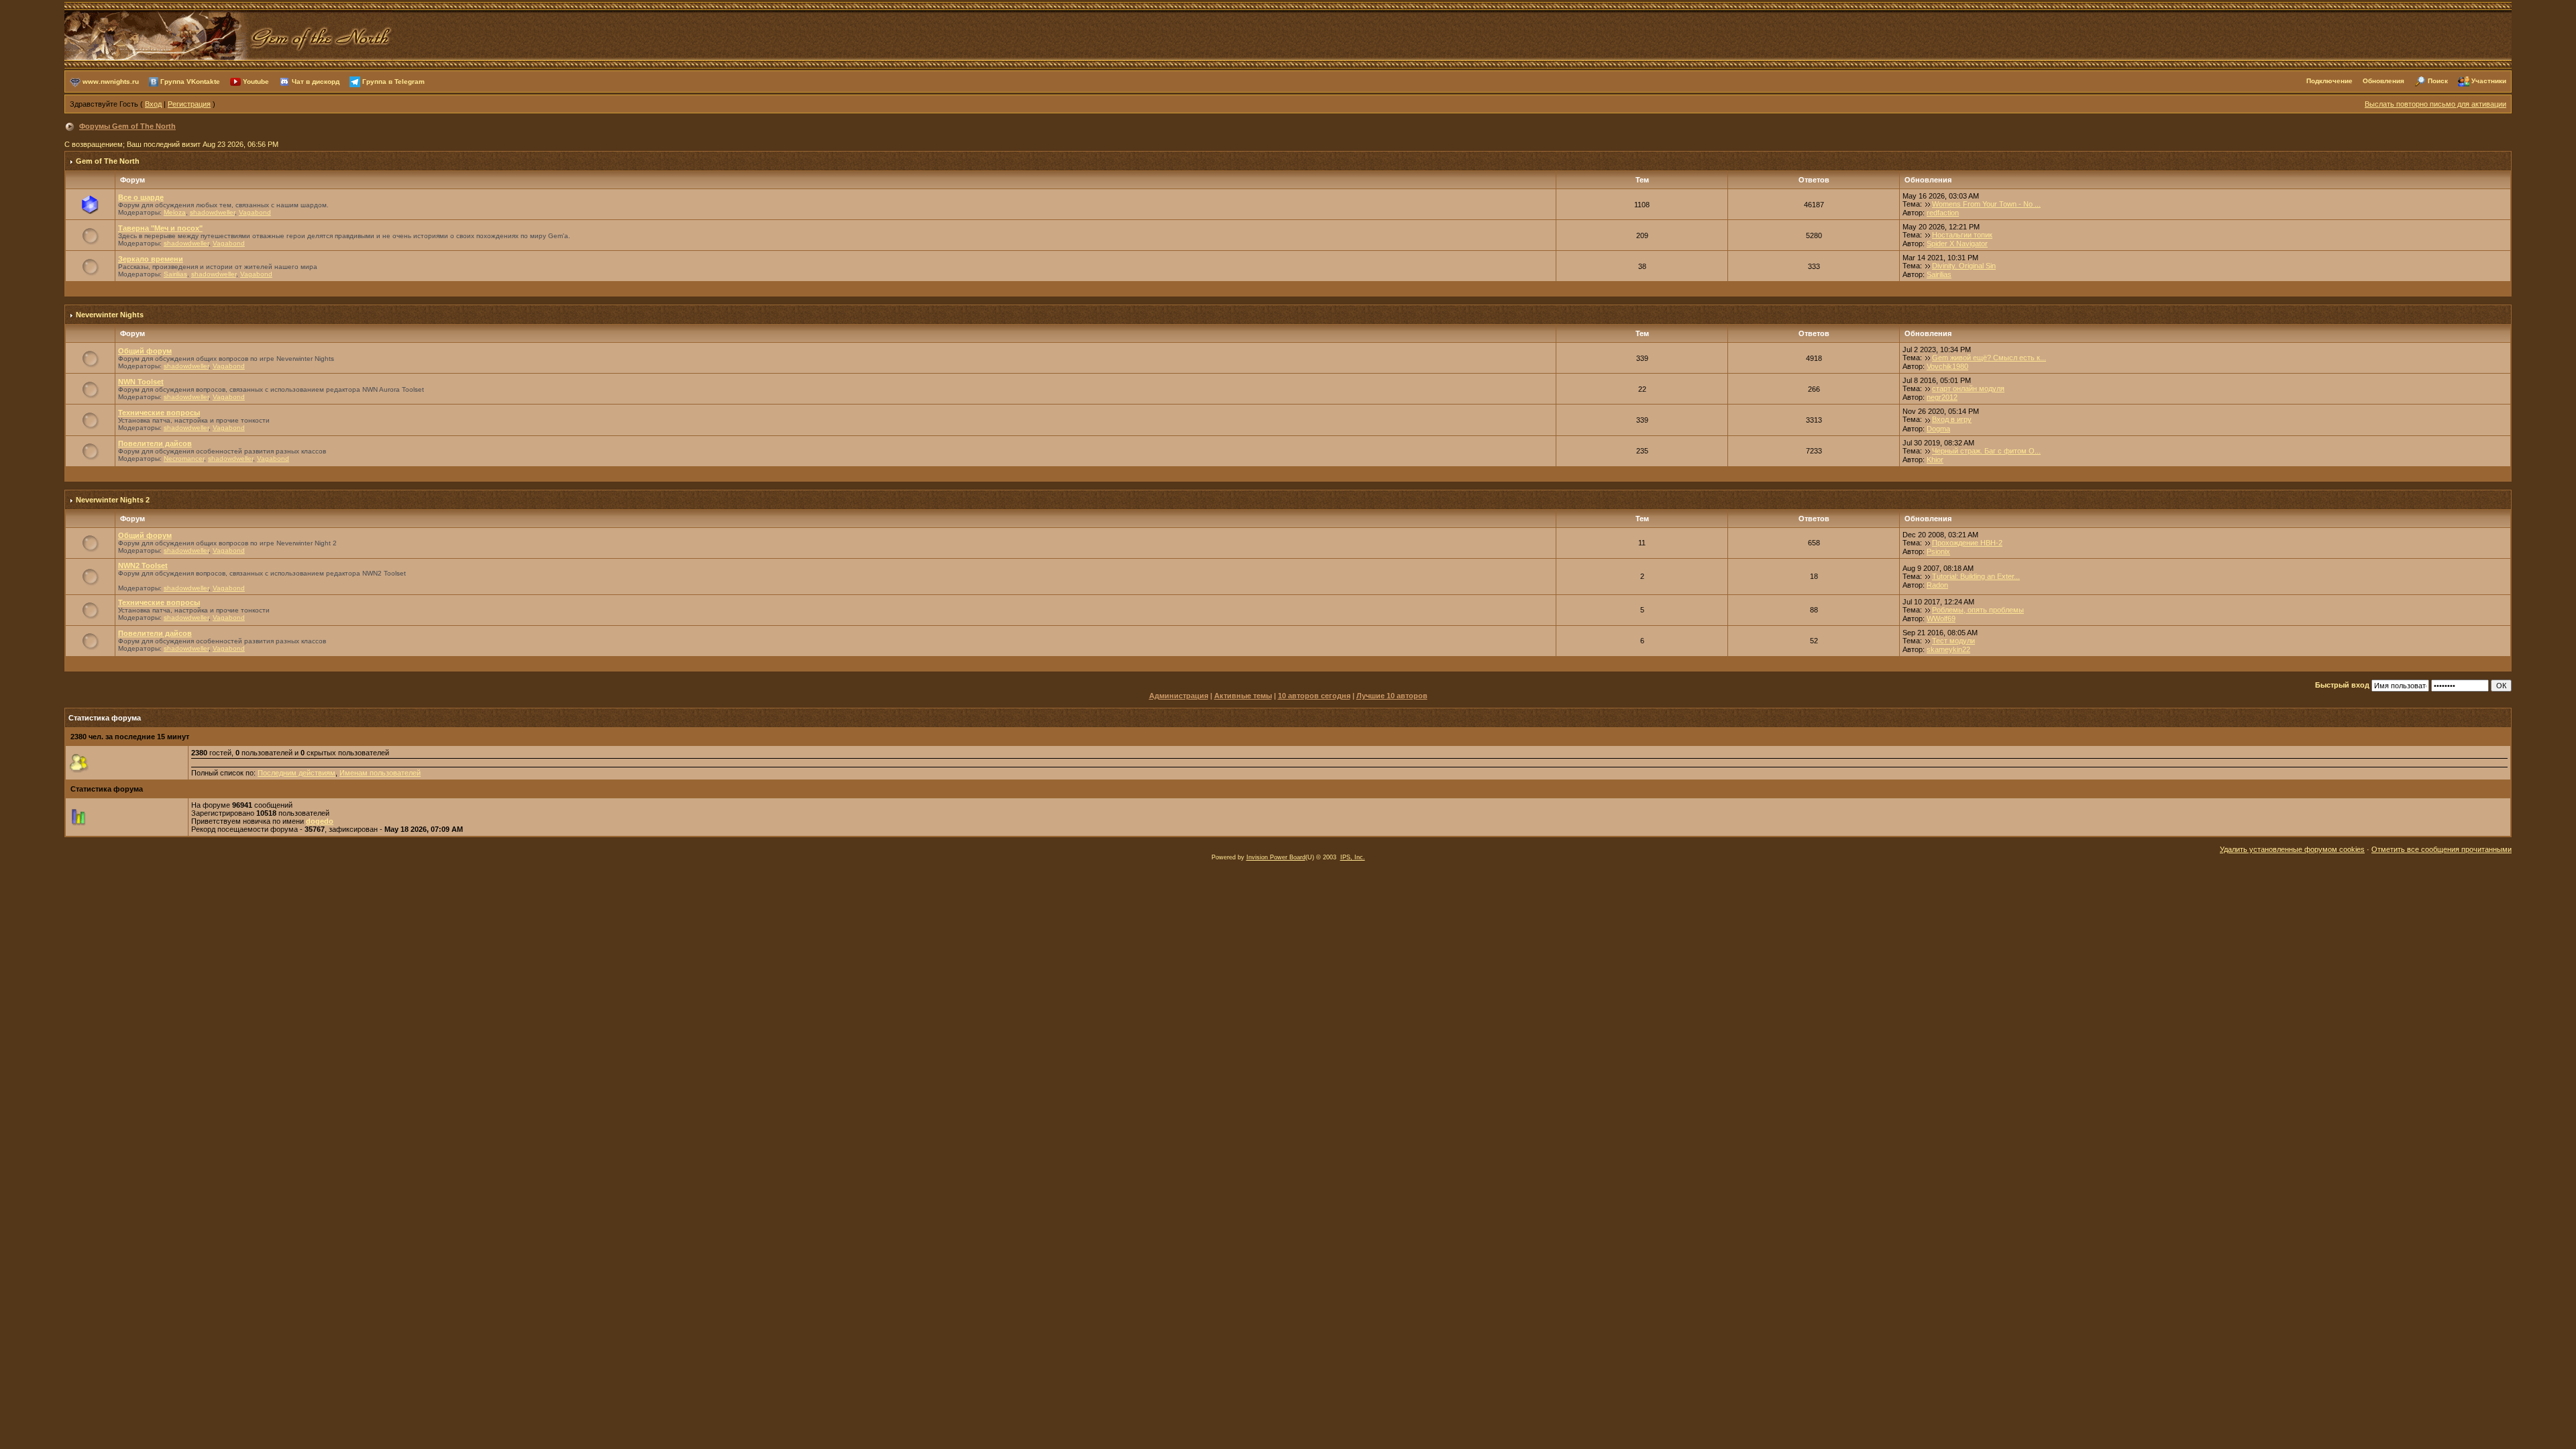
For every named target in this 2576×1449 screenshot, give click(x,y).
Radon (1937, 585)
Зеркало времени (151, 259)
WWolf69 (1941, 619)
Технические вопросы (159, 413)
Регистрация (189, 104)
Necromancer (184, 459)
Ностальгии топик (1962, 235)
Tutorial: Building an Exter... (1976, 576)
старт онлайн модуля (1968, 388)
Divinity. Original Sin (1964, 266)
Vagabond (255, 212)
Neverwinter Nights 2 (113, 500)
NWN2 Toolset (143, 566)
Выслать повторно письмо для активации (2435, 104)
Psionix (1938, 551)
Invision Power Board (1276, 857)
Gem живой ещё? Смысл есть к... (1989, 358)
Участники (2489, 81)
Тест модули (1953, 641)
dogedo (320, 821)
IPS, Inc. (1353, 857)
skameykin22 (1948, 649)
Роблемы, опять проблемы (1978, 610)
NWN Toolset (141, 382)
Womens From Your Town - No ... (1986, 204)
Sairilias (175, 274)
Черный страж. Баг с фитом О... (1986, 451)
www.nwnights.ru (111, 81)
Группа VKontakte (190, 81)
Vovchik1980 (1947, 366)
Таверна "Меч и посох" (160, 228)
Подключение (2329, 81)
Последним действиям (297, 773)
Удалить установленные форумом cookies (2292, 849)
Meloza (175, 212)
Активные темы (1243, 696)
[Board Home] (229, 34)
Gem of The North (108, 161)
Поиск (2438, 81)
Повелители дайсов (155, 443)
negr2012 (1942, 397)
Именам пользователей (380, 773)
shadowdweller (212, 212)
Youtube (256, 81)
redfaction (1943, 213)
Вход (153, 104)
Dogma (1938, 429)
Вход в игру (1952, 419)
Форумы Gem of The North (127, 126)
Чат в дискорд (316, 81)
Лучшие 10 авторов (1392, 696)
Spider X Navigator (1957, 244)
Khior (1935, 460)
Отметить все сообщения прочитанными (2441, 849)
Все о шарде (141, 197)
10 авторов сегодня (1314, 696)
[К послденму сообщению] (1928, 204)
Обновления (2383, 81)
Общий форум (145, 351)
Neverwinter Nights (110, 315)
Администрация (1179, 696)
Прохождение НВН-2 (1967, 543)
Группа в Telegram (393, 81)
